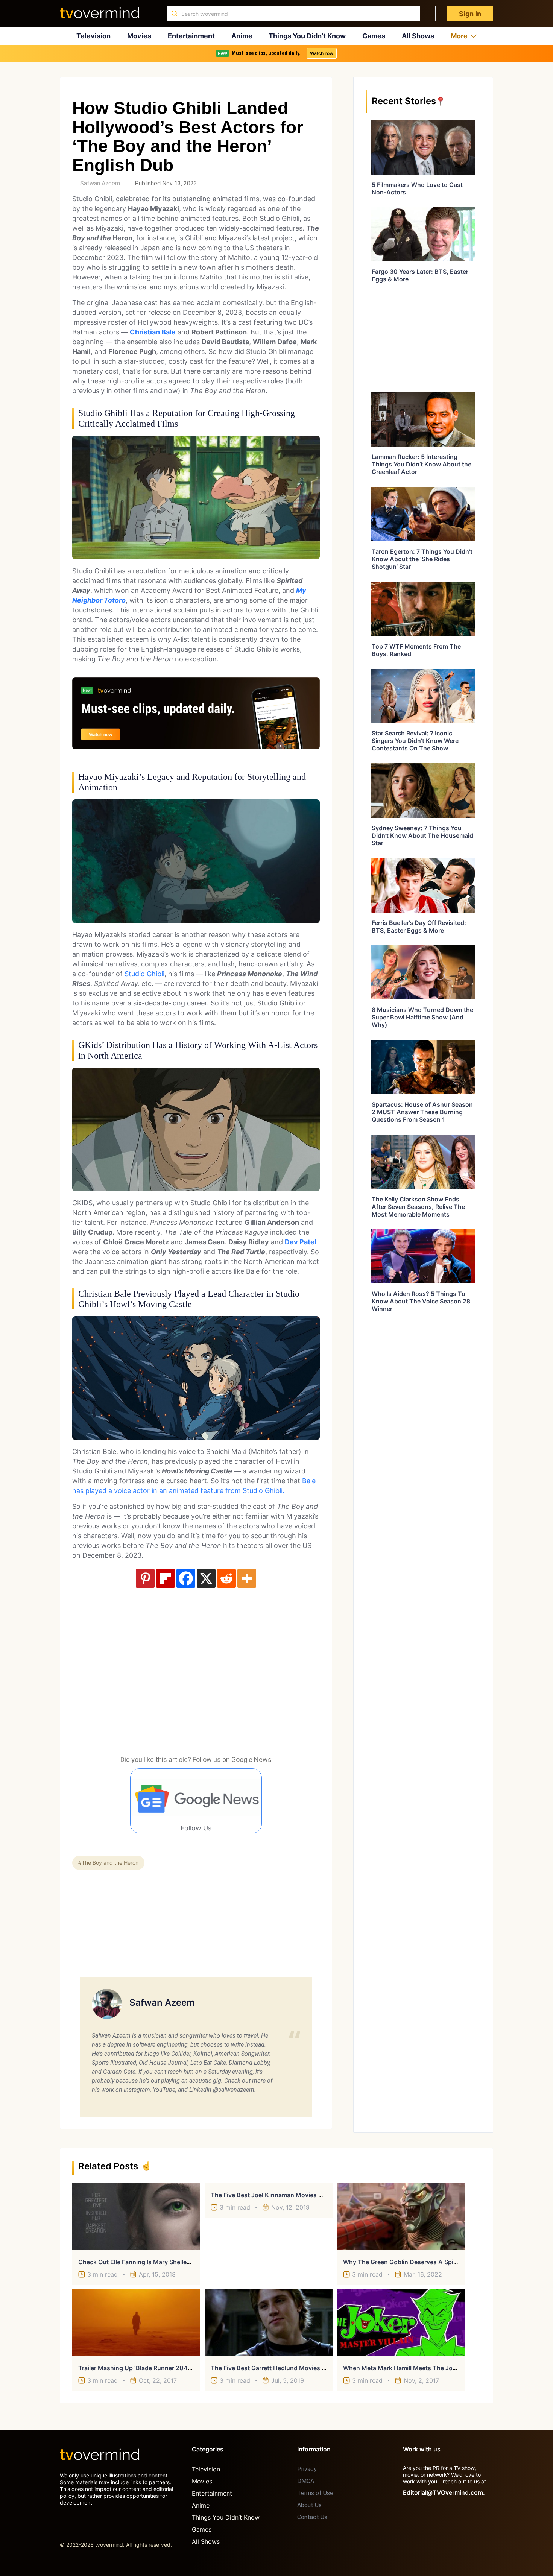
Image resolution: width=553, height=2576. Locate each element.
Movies (139, 36)
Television (93, 36)
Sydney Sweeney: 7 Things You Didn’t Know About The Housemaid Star (422, 835)
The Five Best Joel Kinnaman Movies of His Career (284, 2195)
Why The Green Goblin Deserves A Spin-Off (406, 2262)
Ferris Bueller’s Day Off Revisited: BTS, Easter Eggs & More (419, 927)
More (459, 36)
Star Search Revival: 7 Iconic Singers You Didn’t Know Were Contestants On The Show (415, 741)
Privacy (307, 2469)
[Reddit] (226, 1578)
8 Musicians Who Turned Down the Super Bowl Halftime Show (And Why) (422, 1017)
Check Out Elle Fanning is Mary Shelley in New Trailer (154, 2262)
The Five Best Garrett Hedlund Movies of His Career (285, 2368)
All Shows (418, 36)
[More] (247, 1578)
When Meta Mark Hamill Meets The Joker (402, 2368)
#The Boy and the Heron (108, 1863)
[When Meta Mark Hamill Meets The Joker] (401, 2323)
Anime (242, 36)
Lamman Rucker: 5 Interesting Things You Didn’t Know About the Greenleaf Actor (422, 464)
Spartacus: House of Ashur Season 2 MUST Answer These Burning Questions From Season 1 (422, 1112)
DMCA (306, 2481)
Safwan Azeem (100, 183)
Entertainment (191, 36)
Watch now (322, 53)
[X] (206, 1578)
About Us (309, 2505)
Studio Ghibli (144, 974)
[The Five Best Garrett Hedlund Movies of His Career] (269, 2323)
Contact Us (312, 2517)
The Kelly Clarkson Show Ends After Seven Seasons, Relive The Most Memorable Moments (418, 1207)
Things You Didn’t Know (307, 36)
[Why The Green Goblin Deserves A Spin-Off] (401, 2217)
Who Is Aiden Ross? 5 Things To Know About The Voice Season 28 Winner (421, 1301)
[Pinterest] (145, 1578)
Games (374, 36)
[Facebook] (186, 1578)
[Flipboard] (166, 1578)
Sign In (470, 14)
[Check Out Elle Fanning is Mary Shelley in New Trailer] (136, 2217)
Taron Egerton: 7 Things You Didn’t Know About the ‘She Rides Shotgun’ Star (422, 559)
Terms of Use (315, 2493)
